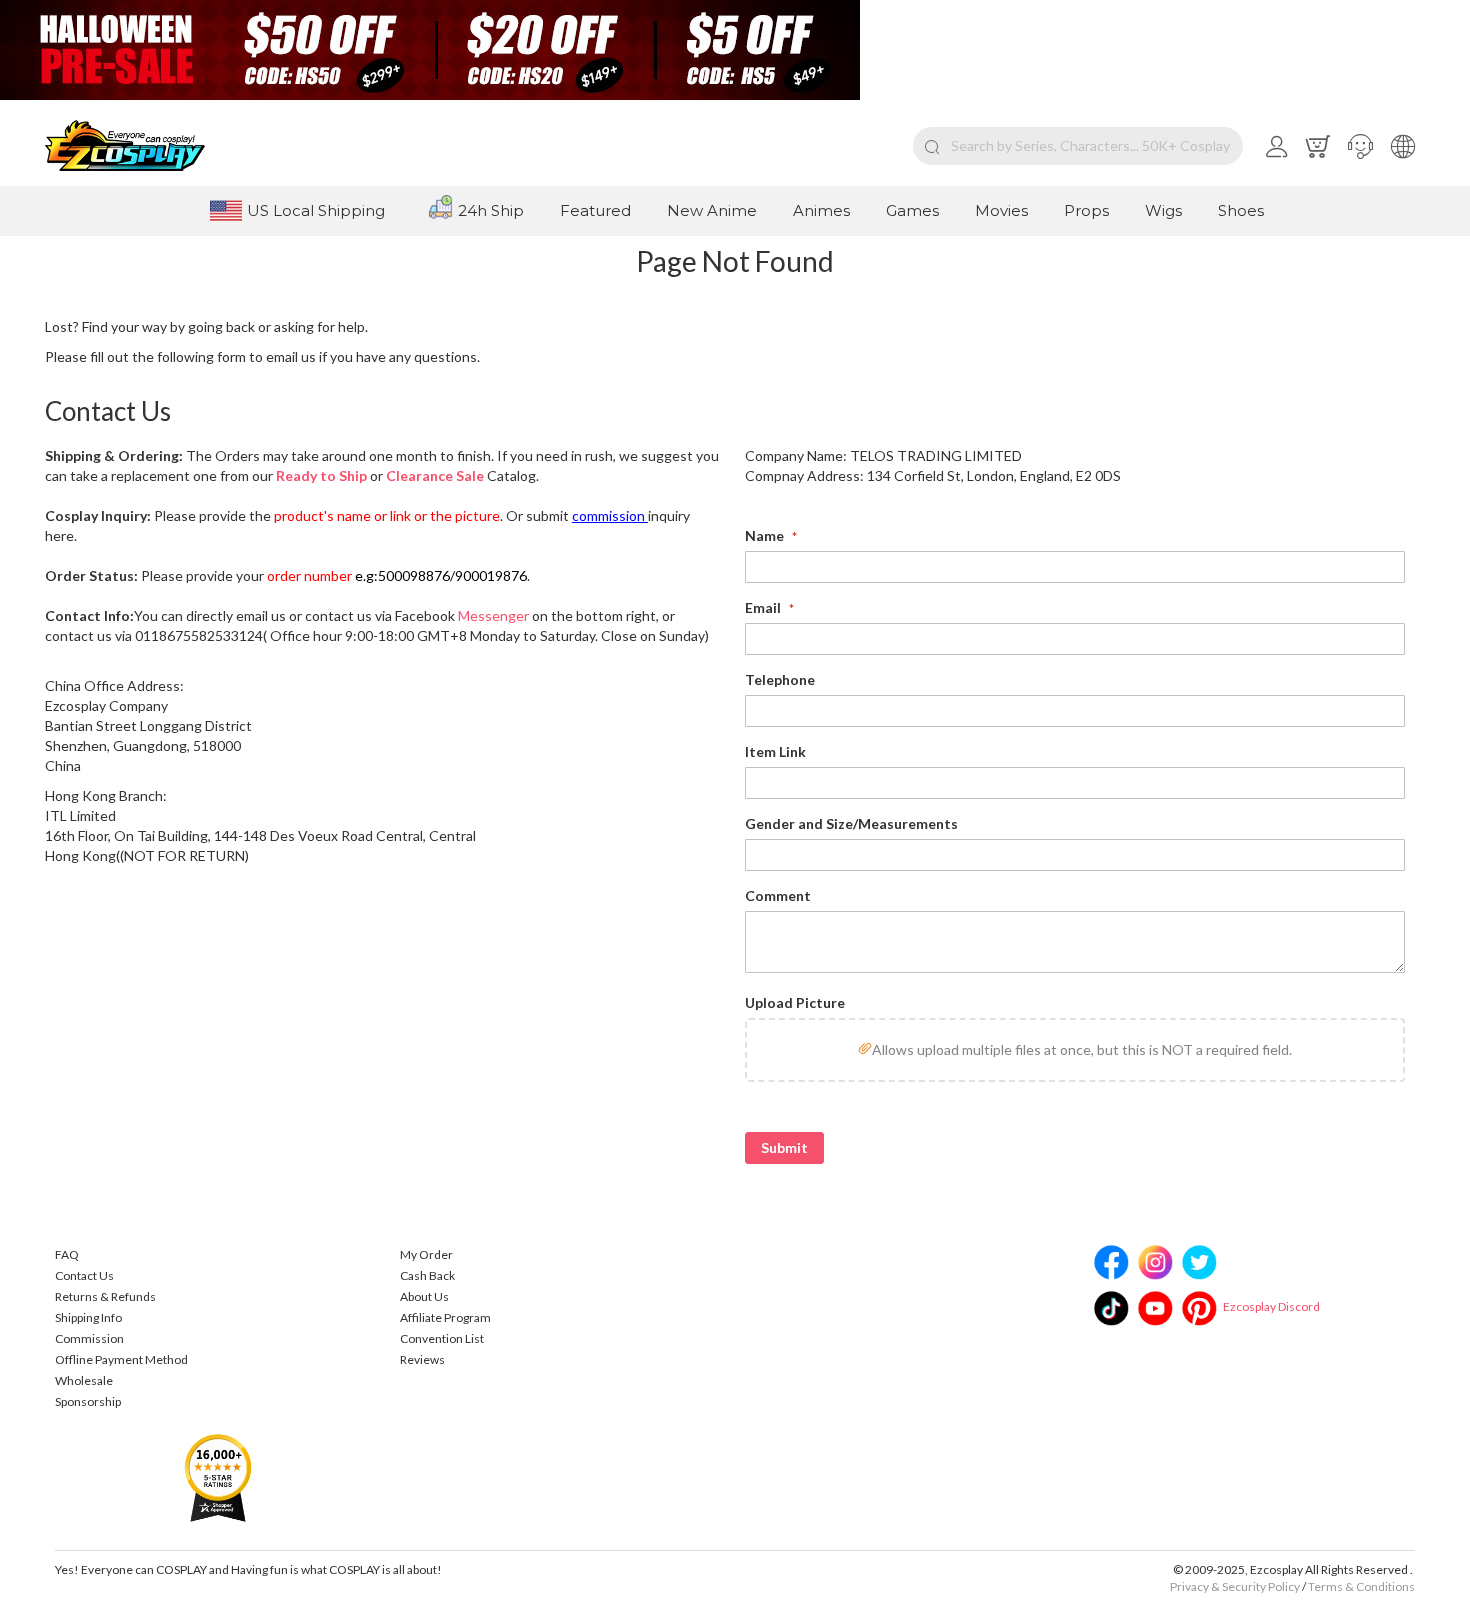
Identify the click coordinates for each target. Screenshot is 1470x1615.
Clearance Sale (435, 475)
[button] (1360, 146)
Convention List (442, 1338)
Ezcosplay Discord (1271, 1306)
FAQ (67, 1254)
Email (764, 607)
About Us (424, 1296)
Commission (89, 1338)
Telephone (780, 679)
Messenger (493, 615)
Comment (778, 895)
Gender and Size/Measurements (851, 823)
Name (766, 535)
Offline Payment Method (121, 1359)
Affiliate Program (445, 1317)
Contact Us (84, 1275)
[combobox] (1078, 146)
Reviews (422, 1359)
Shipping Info (88, 1317)
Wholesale (84, 1380)
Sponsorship (88, 1401)
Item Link (775, 751)
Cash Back (427, 1275)
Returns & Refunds (105, 1296)
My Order (426, 1254)
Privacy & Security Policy (1235, 1586)
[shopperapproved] (218, 1476)
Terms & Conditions (1361, 1586)
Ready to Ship (321, 475)
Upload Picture (795, 1002)
